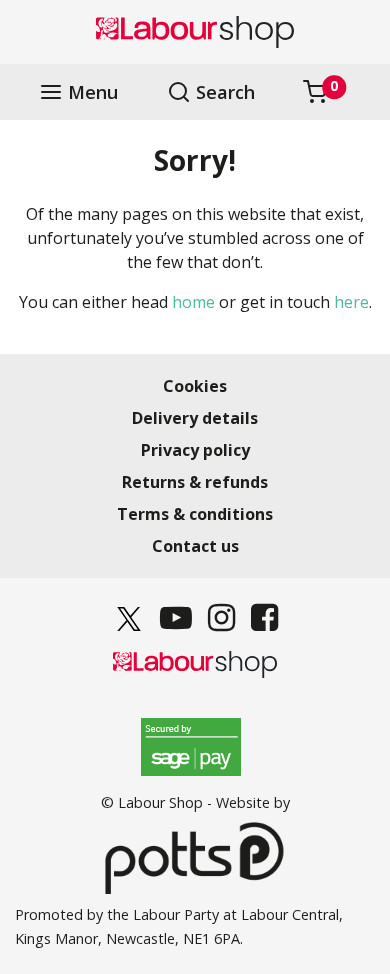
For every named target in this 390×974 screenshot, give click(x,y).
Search (223, 93)
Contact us (195, 546)
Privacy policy (195, 450)
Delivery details (195, 418)
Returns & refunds (195, 482)
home (193, 302)
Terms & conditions (195, 514)
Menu (90, 93)
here (351, 302)
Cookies (195, 386)
